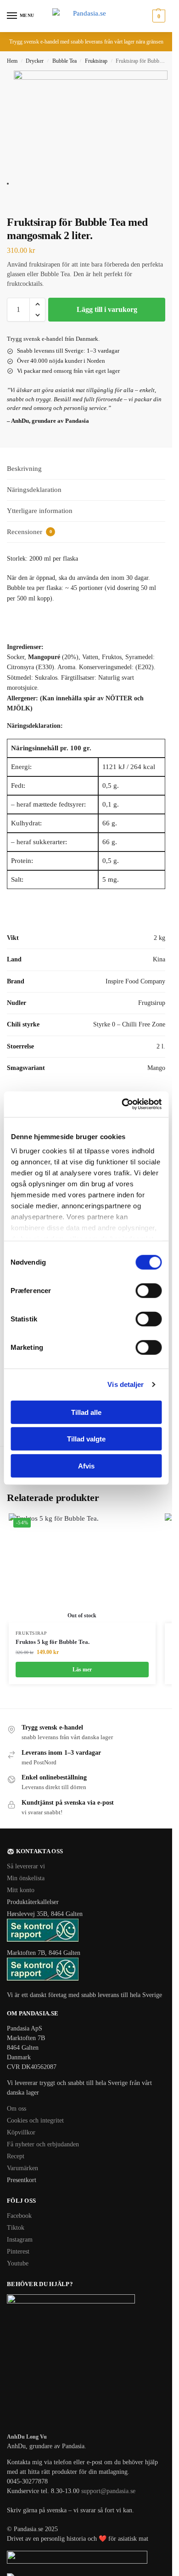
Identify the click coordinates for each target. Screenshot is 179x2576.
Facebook (19, 2216)
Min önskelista (26, 1878)
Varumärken (22, 2168)
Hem (12, 61)
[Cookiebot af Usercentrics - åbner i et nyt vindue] (123, 1104)
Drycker (35, 61)
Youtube (18, 2263)
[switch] (148, 1290)
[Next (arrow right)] (17, 213)
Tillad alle (86, 1412)
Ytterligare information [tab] (40, 511)
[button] (158, 16)
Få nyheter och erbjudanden (43, 2144)
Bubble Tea (64, 61)
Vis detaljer (126, 1384)
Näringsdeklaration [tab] (34, 490)
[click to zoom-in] (91, 128)
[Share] (17, 202)
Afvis (86, 1465)
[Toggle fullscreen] (24, 202)
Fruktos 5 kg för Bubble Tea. (53, 1642)
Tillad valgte (86, 1439)
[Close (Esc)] (10, 202)
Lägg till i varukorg (107, 309)
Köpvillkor (21, 2132)
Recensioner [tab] (29, 532)
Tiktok (16, 2228)
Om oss (17, 2109)
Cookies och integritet (35, 2120)
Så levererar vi (26, 1866)
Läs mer (82, 1670)
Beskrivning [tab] (24, 469)
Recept (16, 2156)
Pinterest (18, 2251)
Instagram (20, 2240)
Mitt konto (21, 1890)
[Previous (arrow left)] (10, 213)
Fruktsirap (96, 61)
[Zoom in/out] (32, 202)
